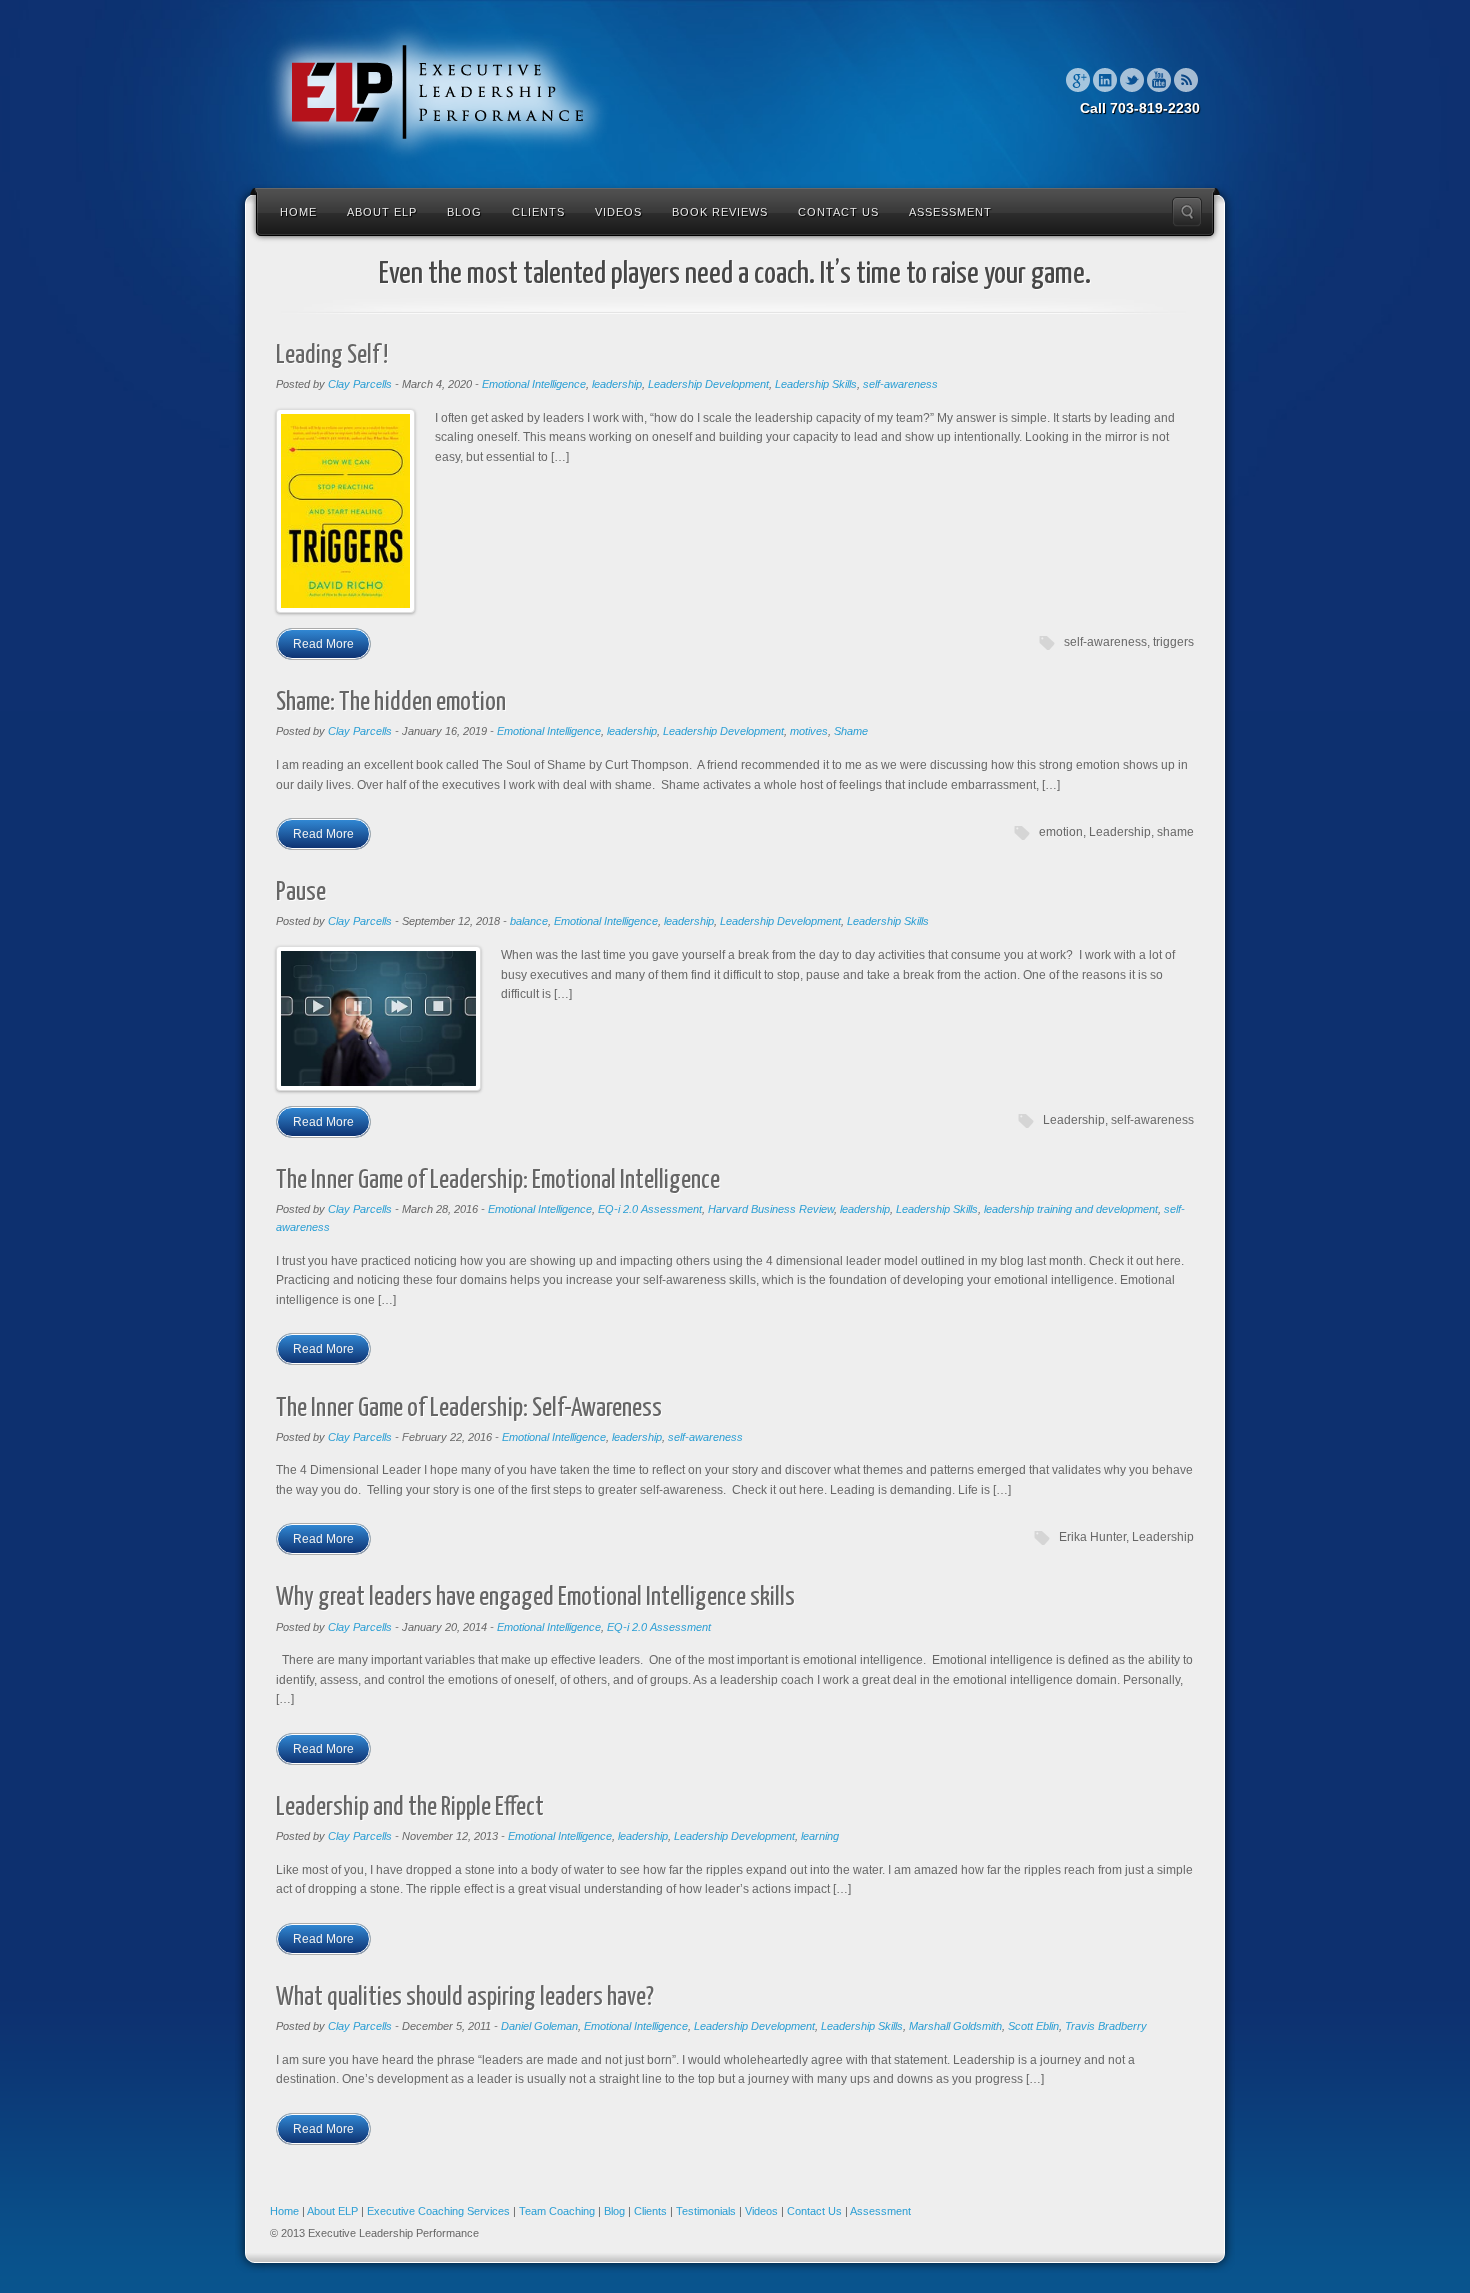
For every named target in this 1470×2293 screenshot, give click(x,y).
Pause (301, 892)
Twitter (1132, 80)
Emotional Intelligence (534, 384)
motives (809, 731)
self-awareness (900, 384)
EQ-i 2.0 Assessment (650, 1209)
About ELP (382, 212)
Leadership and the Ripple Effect (410, 1807)
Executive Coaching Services (438, 2211)
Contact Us (838, 212)
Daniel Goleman (539, 2026)
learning (820, 1836)
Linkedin (1105, 80)
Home (298, 212)
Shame (851, 731)
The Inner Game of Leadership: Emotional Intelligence (498, 1180)
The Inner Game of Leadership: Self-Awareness (469, 1408)
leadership (617, 384)
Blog (464, 212)
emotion (1061, 832)
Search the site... (1187, 212)
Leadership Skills (816, 384)
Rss (1186, 80)
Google (1078, 80)
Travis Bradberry (1106, 2026)
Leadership (1120, 832)
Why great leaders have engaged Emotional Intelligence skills (535, 1597)
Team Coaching (557, 2211)
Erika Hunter (1092, 1537)
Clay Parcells (360, 384)
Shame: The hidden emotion (391, 702)
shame (1175, 832)
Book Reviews (720, 212)
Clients (538, 212)
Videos (618, 212)
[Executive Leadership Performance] (437, 92)
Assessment (950, 212)
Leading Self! (332, 355)
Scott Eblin (1033, 2026)
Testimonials (706, 2211)
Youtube (1159, 80)
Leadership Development (708, 384)
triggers (1173, 642)
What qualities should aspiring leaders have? (465, 1997)
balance (529, 921)
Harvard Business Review (771, 1209)
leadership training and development (1071, 1209)
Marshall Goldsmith (955, 2026)
